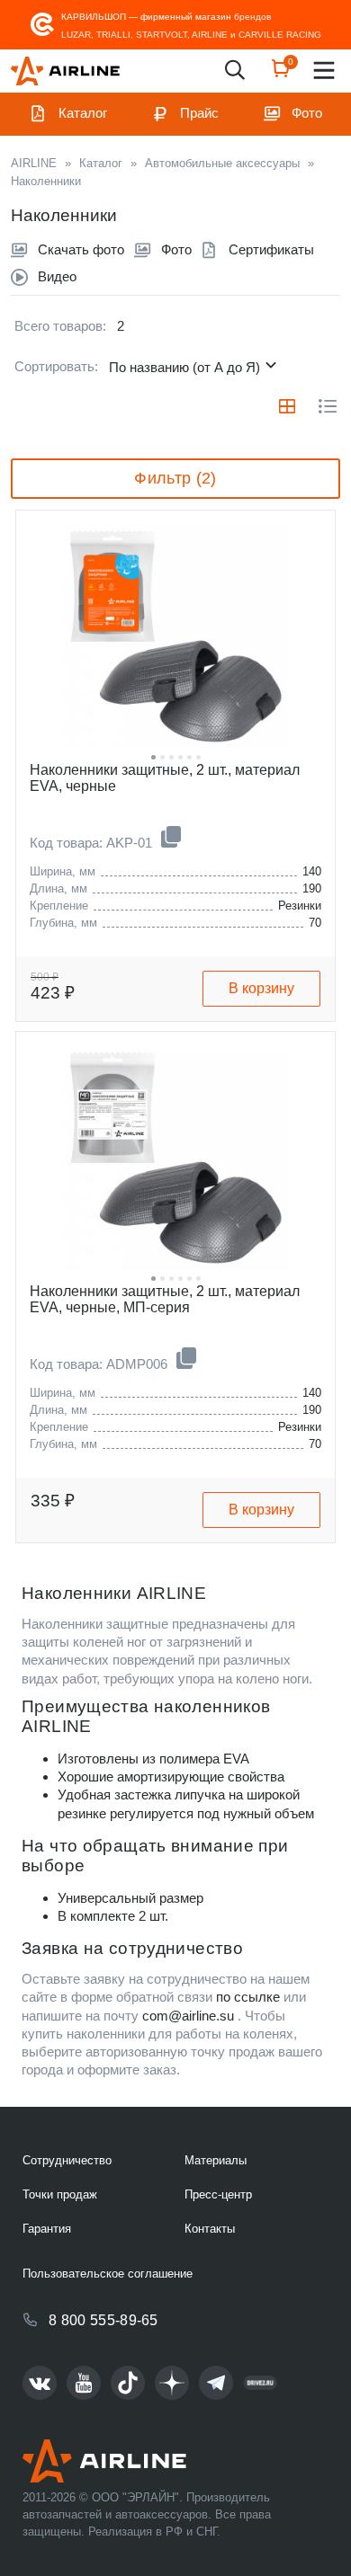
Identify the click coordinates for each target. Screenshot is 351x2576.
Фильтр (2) (175, 478)
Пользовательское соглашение (108, 2274)
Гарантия (47, 2229)
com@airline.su (188, 2016)
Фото (307, 113)
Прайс (199, 113)
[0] (281, 74)
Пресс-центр (218, 2194)
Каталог (83, 113)
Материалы (216, 2160)
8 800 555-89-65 (103, 2320)
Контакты (210, 2229)
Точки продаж (60, 2194)
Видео (57, 276)
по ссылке (248, 1997)
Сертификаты (271, 249)
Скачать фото (81, 249)
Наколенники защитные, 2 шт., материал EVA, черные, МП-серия (165, 1299)
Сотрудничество (67, 2160)
